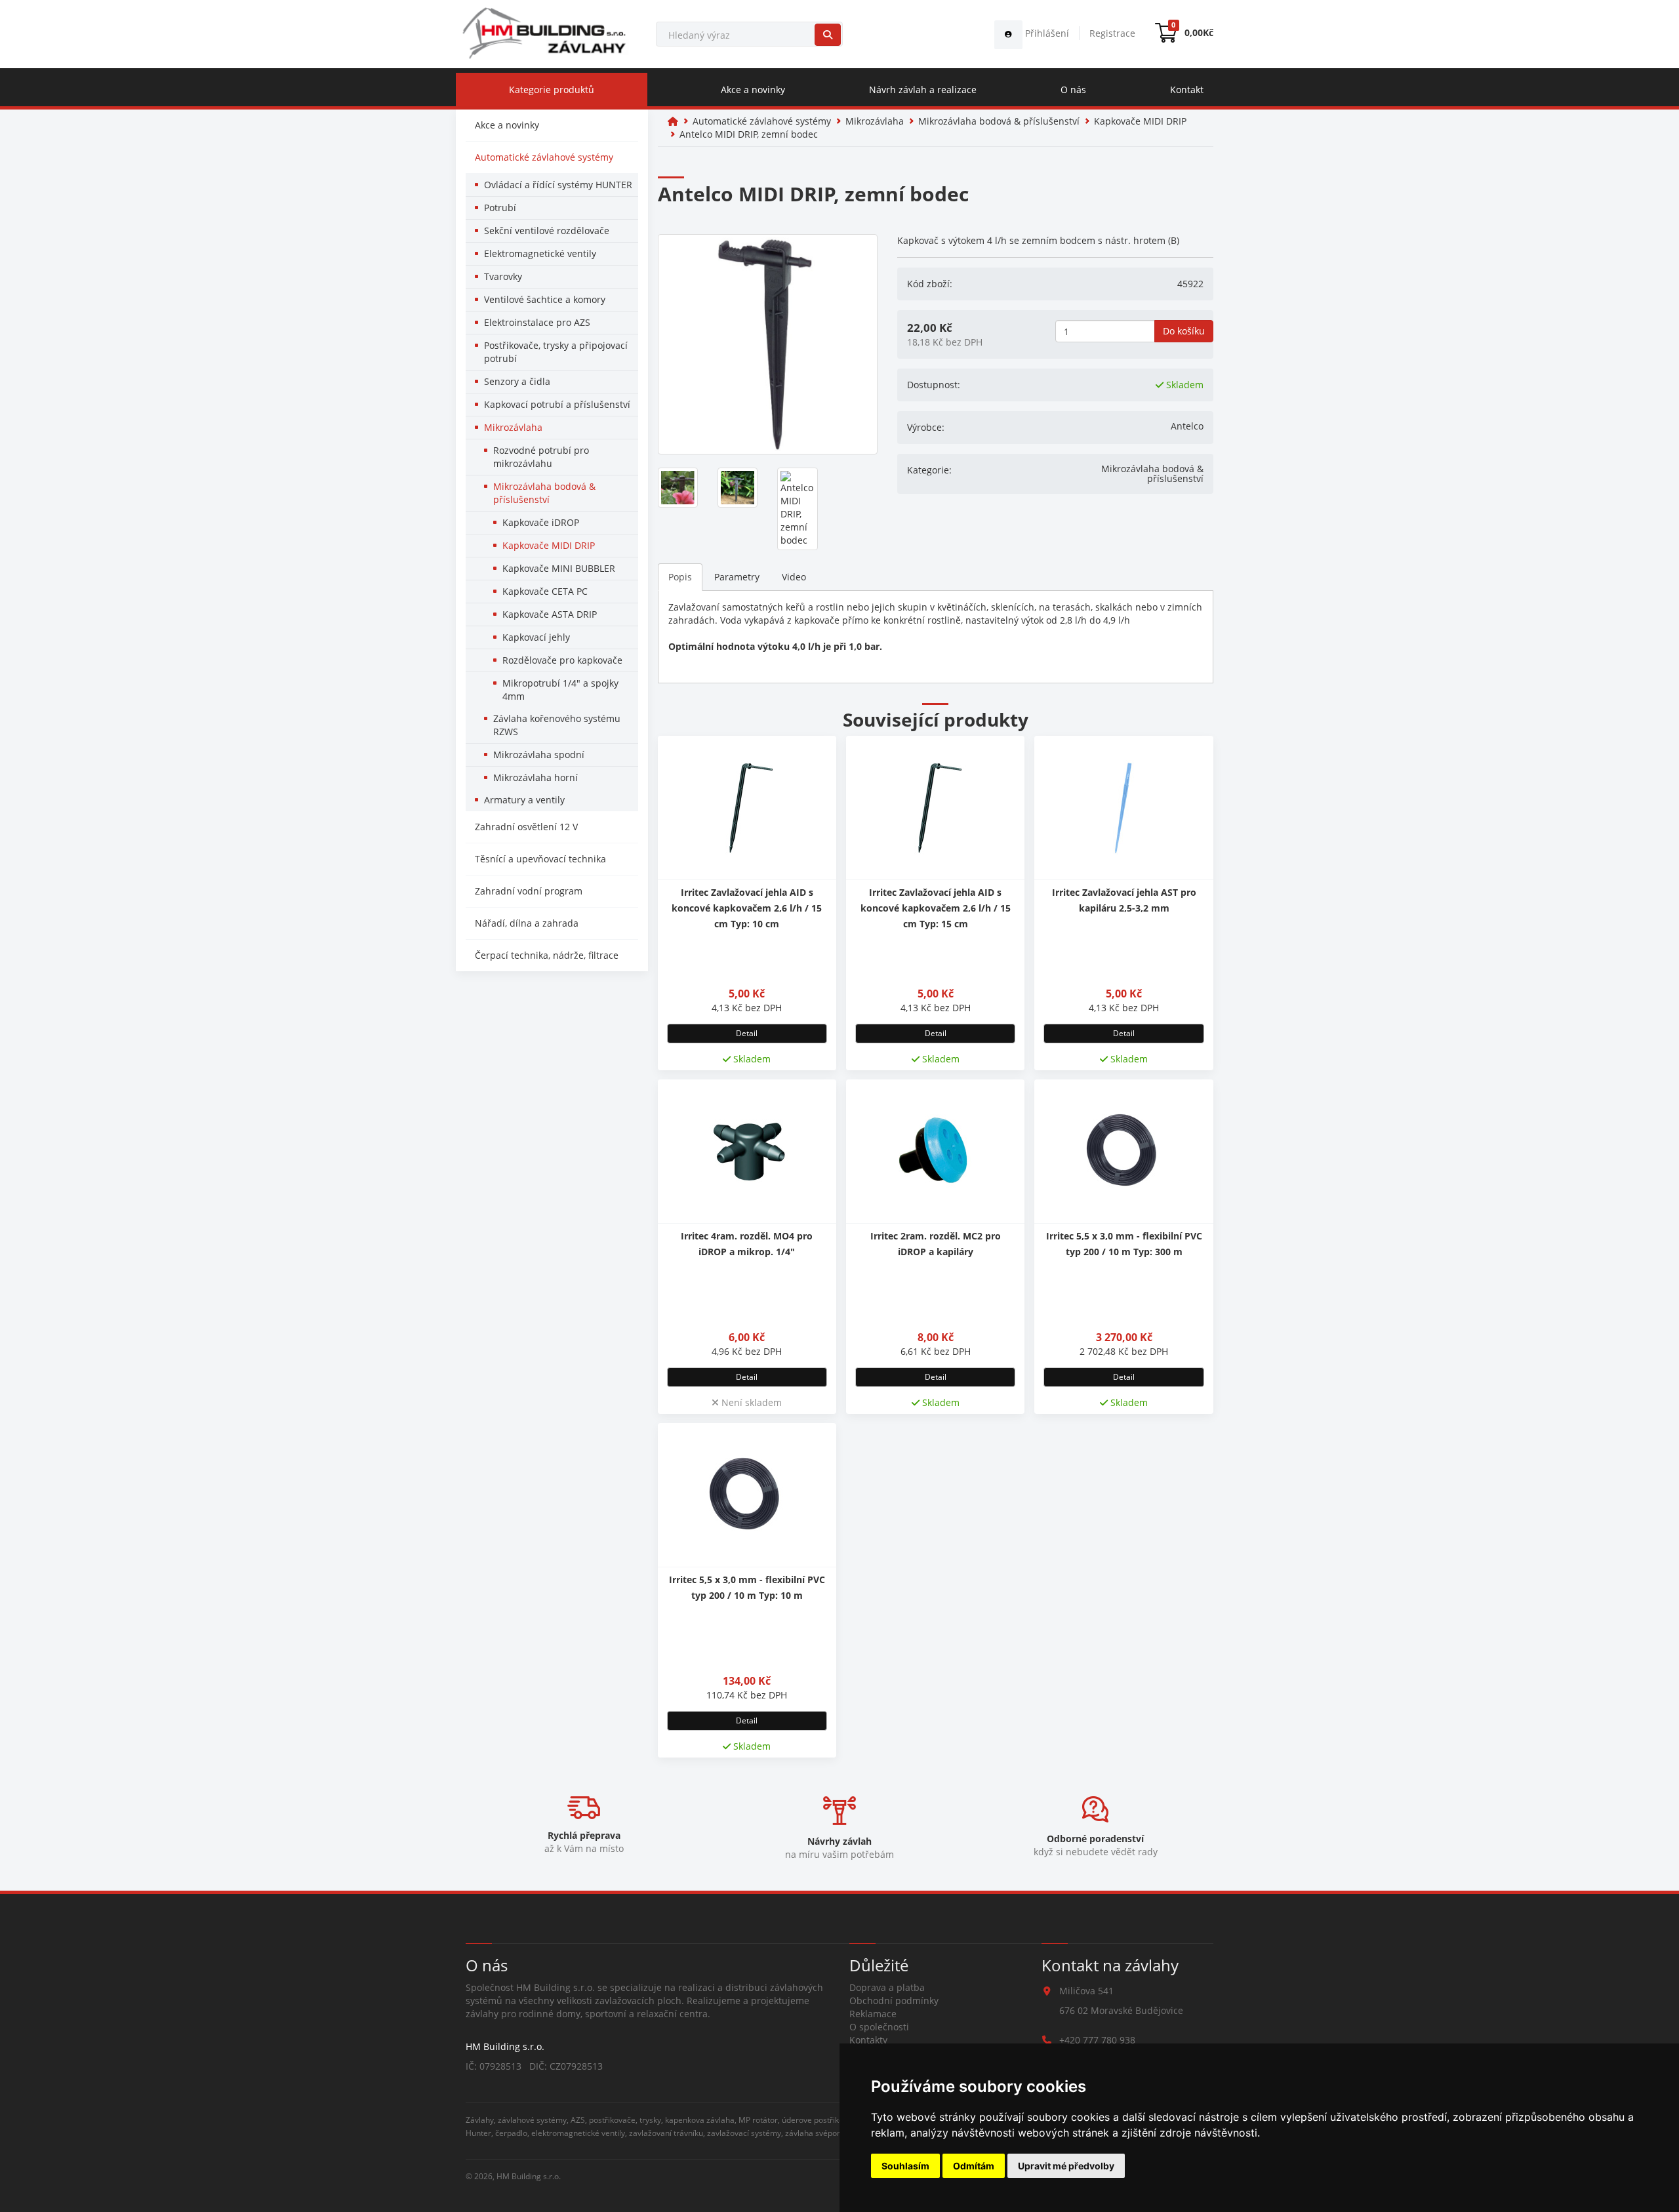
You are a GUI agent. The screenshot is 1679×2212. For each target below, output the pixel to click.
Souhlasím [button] (905, 2166)
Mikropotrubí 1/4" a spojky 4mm (560, 690)
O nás (1073, 90)
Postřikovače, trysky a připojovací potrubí (556, 352)
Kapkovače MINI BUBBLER (559, 568)
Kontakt (1187, 90)
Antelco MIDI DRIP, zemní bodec (749, 134)
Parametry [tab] (737, 577)
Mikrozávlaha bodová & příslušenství (544, 493)
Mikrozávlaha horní (536, 777)
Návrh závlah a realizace (923, 90)
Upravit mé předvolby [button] (1066, 2166)
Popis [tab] (680, 577)
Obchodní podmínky (894, 2001)
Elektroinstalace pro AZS (537, 322)
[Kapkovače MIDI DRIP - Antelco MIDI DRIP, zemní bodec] (768, 344)
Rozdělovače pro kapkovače (562, 660)
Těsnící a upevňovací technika (540, 859)
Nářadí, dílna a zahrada (527, 923)
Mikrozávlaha (513, 427)
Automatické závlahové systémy (544, 157)
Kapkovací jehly (536, 637)
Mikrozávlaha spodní (539, 754)
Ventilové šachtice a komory (545, 299)
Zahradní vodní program (529, 891)
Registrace (1112, 33)
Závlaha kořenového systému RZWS (557, 725)
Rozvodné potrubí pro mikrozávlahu (541, 457)
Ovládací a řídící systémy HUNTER (558, 185)
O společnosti (879, 2027)
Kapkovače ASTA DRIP (550, 614)
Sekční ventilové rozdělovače (547, 231)
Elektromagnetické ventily (540, 253)
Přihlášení (1046, 33)
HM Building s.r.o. (529, 2176)
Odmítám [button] (974, 2166)
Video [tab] (794, 577)
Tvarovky (503, 276)
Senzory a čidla (517, 381)
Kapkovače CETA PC (545, 591)
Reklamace (873, 2014)
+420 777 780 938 (1097, 2040)
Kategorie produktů (552, 90)
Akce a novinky (753, 90)
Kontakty (868, 2040)
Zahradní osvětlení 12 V (526, 827)
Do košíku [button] (1184, 331)
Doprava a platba (887, 1987)
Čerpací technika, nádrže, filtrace (547, 955)
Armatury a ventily (524, 800)
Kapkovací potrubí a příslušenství (557, 404)
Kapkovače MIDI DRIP (549, 545)
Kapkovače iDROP (541, 522)
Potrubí (500, 208)
